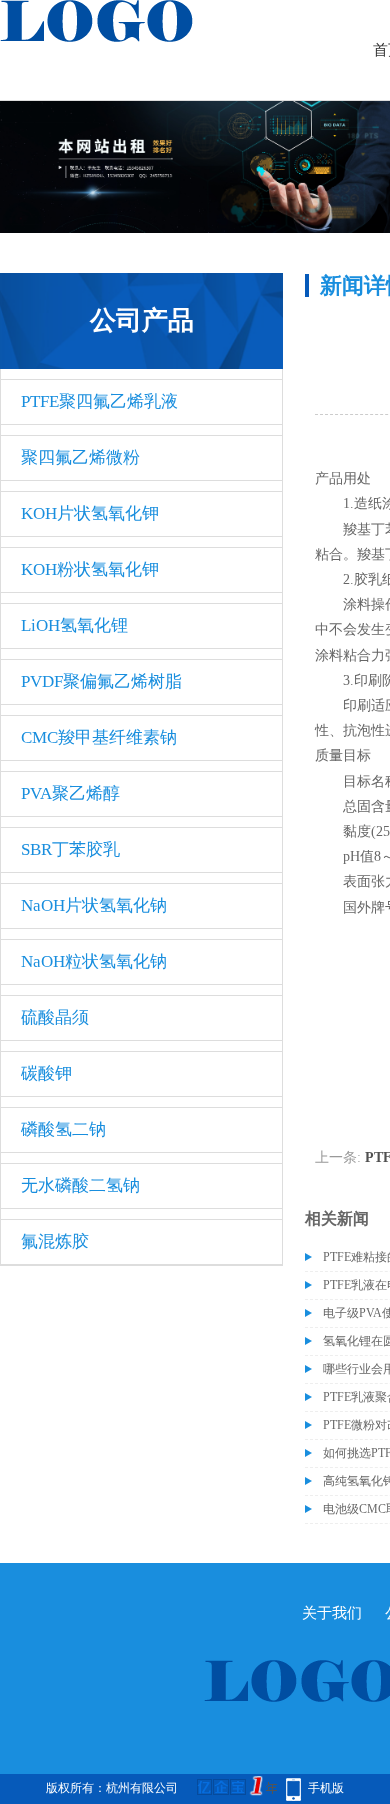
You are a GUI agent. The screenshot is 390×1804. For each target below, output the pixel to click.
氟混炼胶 (55, 1241)
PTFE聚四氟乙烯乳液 (99, 401)
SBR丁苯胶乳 (70, 849)
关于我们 (332, 1613)
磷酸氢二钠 (63, 1129)
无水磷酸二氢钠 (80, 1185)
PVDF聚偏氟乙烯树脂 (101, 681)
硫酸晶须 (55, 1017)
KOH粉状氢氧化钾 (90, 569)
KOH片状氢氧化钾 (90, 513)
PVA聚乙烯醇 (70, 793)
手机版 (326, 1788)
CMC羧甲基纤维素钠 (99, 737)
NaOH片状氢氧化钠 (94, 905)
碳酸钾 (46, 1073)
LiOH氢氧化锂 (74, 625)
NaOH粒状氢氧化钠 (94, 961)
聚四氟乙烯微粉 (80, 457)
